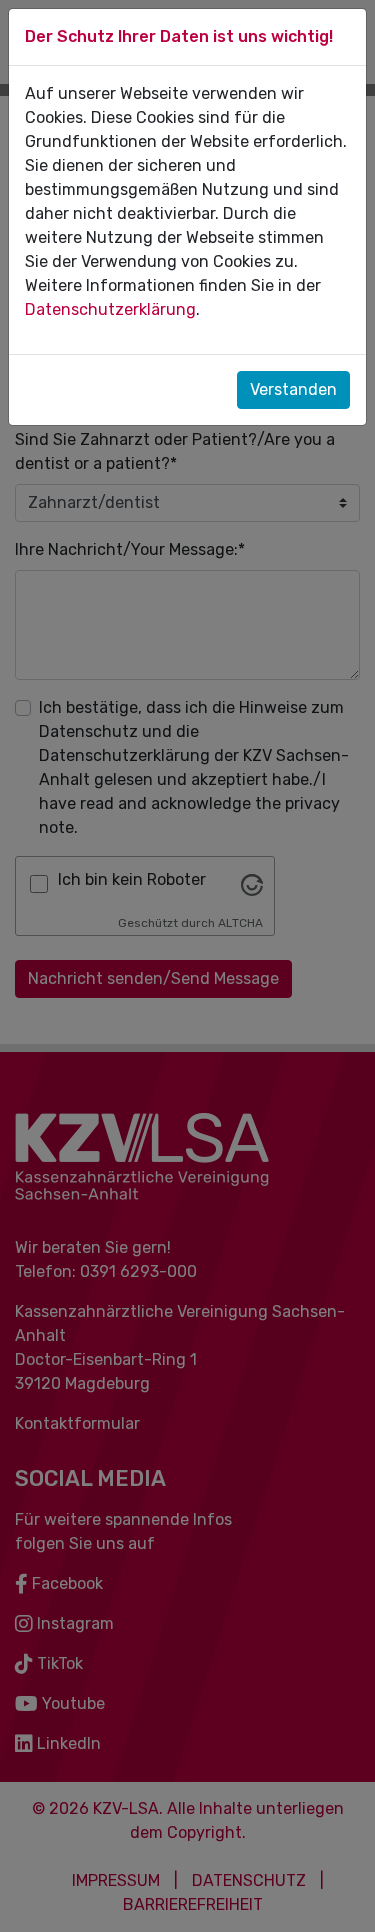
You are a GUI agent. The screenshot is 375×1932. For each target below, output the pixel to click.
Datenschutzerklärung (110, 309)
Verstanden (293, 389)
